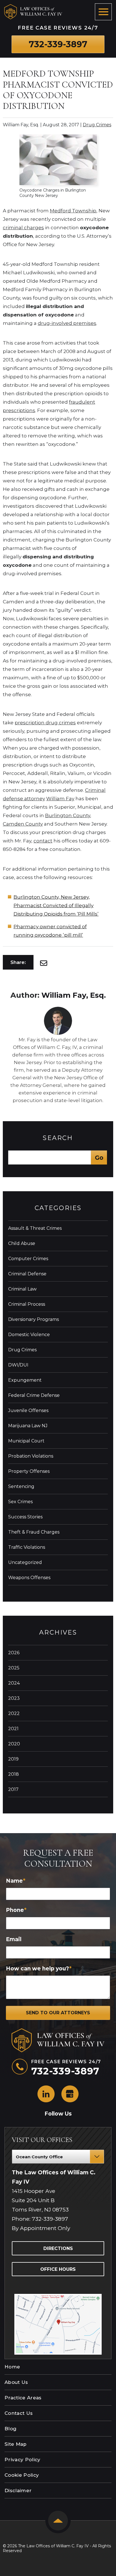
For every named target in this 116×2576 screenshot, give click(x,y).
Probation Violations (31, 1456)
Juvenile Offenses (28, 1410)
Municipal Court (26, 1441)
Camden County (23, 824)
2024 (14, 1683)
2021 (13, 1729)
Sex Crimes (20, 1502)
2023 (14, 1698)
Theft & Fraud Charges (34, 1532)
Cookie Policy (22, 2475)
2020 (14, 1744)
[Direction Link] (58, 2297)
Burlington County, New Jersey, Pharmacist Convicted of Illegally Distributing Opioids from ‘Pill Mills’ (56, 905)
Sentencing (21, 1486)
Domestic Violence (29, 1335)
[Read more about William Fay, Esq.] (58, 1009)
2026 (14, 1653)
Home (12, 2367)
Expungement (25, 1380)
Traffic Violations (27, 1547)
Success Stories (25, 1517)
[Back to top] (58, 2521)
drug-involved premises (67, 323)
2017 (13, 1789)
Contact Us (19, 2413)
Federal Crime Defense (34, 1395)
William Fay (60, 799)
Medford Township (73, 211)
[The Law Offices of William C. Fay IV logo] (33, 12)
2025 (14, 1668)
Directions (58, 2248)
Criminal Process (27, 1304)
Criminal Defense (27, 1274)
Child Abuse (22, 1243)
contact (43, 841)
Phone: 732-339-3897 (40, 2219)
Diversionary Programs (34, 1319)
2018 (14, 1774)
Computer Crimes (28, 1259)
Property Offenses (29, 1471)
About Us (16, 2382)
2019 (13, 1759)
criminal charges (23, 228)
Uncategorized (25, 1562)
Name (16, 1881)
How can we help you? (39, 1969)
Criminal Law (22, 1289)
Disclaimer (18, 2490)
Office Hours (58, 2269)
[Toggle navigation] (103, 12)
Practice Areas (23, 2398)
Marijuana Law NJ (28, 1426)
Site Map (16, 2444)
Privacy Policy (23, 2460)
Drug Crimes (97, 125)
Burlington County (68, 815)
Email (14, 1939)
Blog (10, 2429)
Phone (16, 1910)
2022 (14, 1713)
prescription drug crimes (45, 723)
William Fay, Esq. (74, 995)
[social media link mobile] (46, 2094)
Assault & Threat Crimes (35, 1228)
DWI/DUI (18, 1365)
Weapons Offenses (29, 1578)
